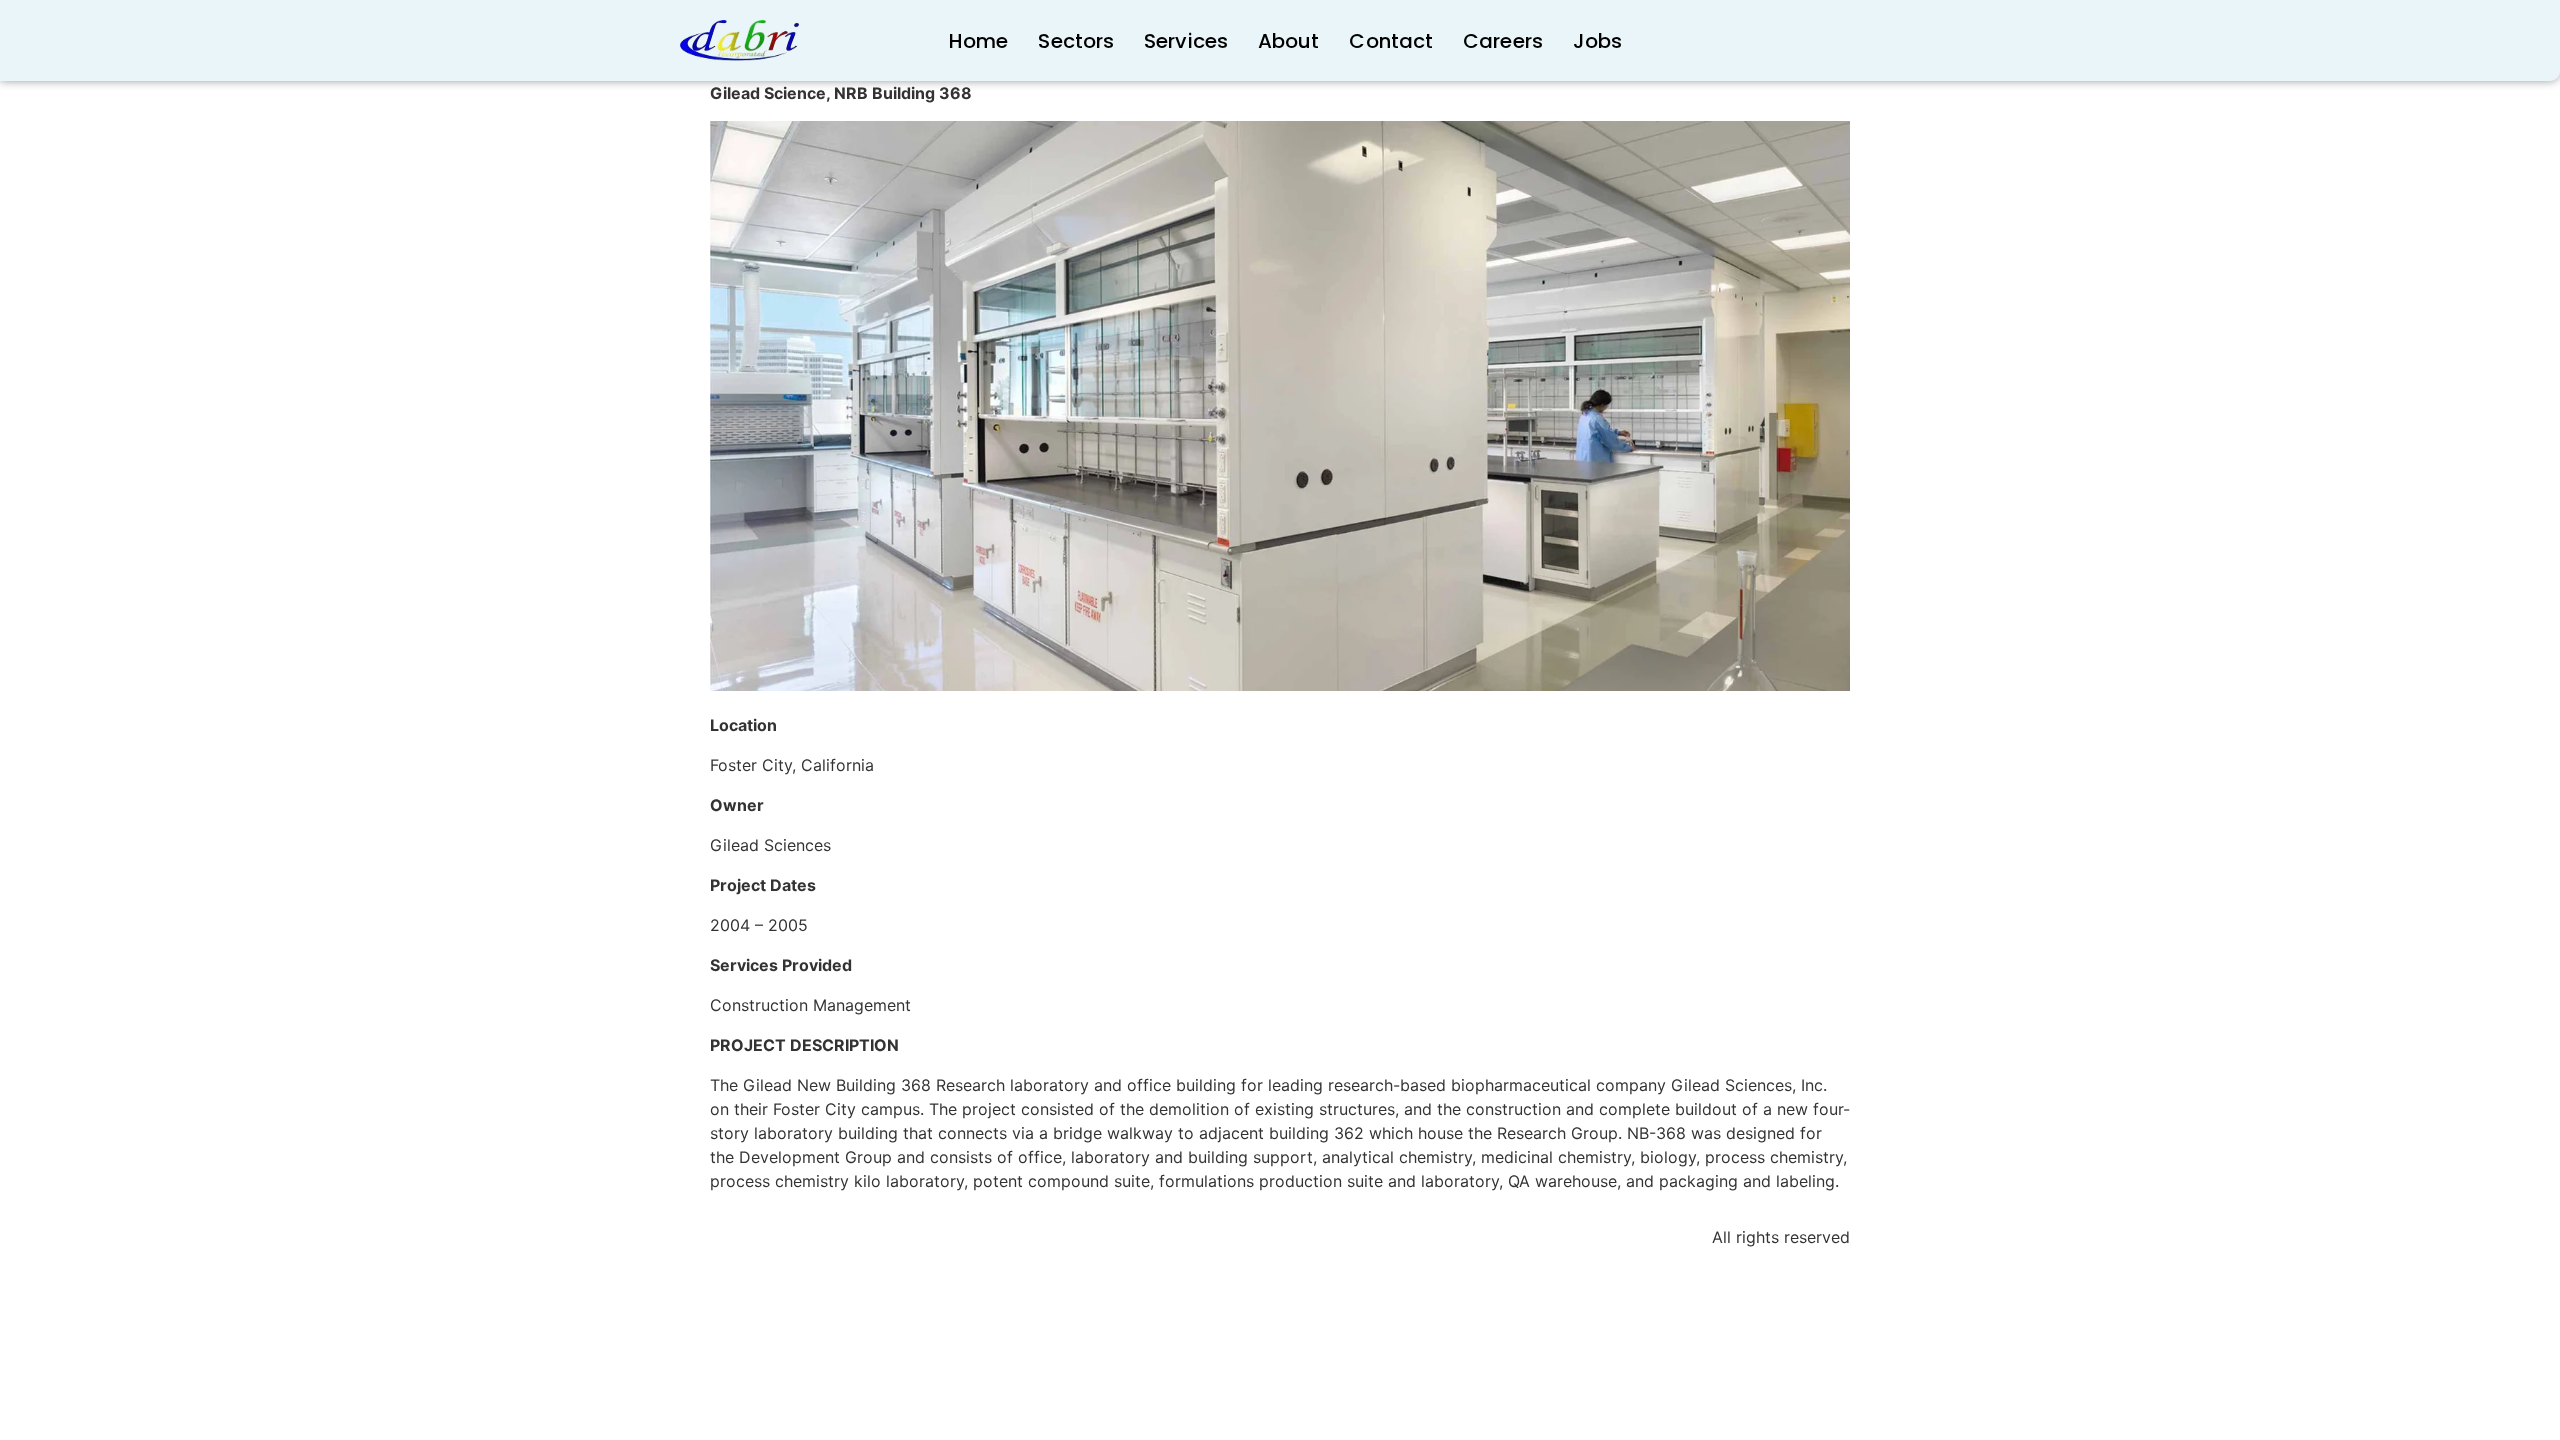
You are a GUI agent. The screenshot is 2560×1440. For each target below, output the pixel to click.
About (1289, 41)
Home (978, 41)
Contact (1391, 41)
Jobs (1597, 41)
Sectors (1076, 41)
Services (1186, 41)
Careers (1503, 41)
